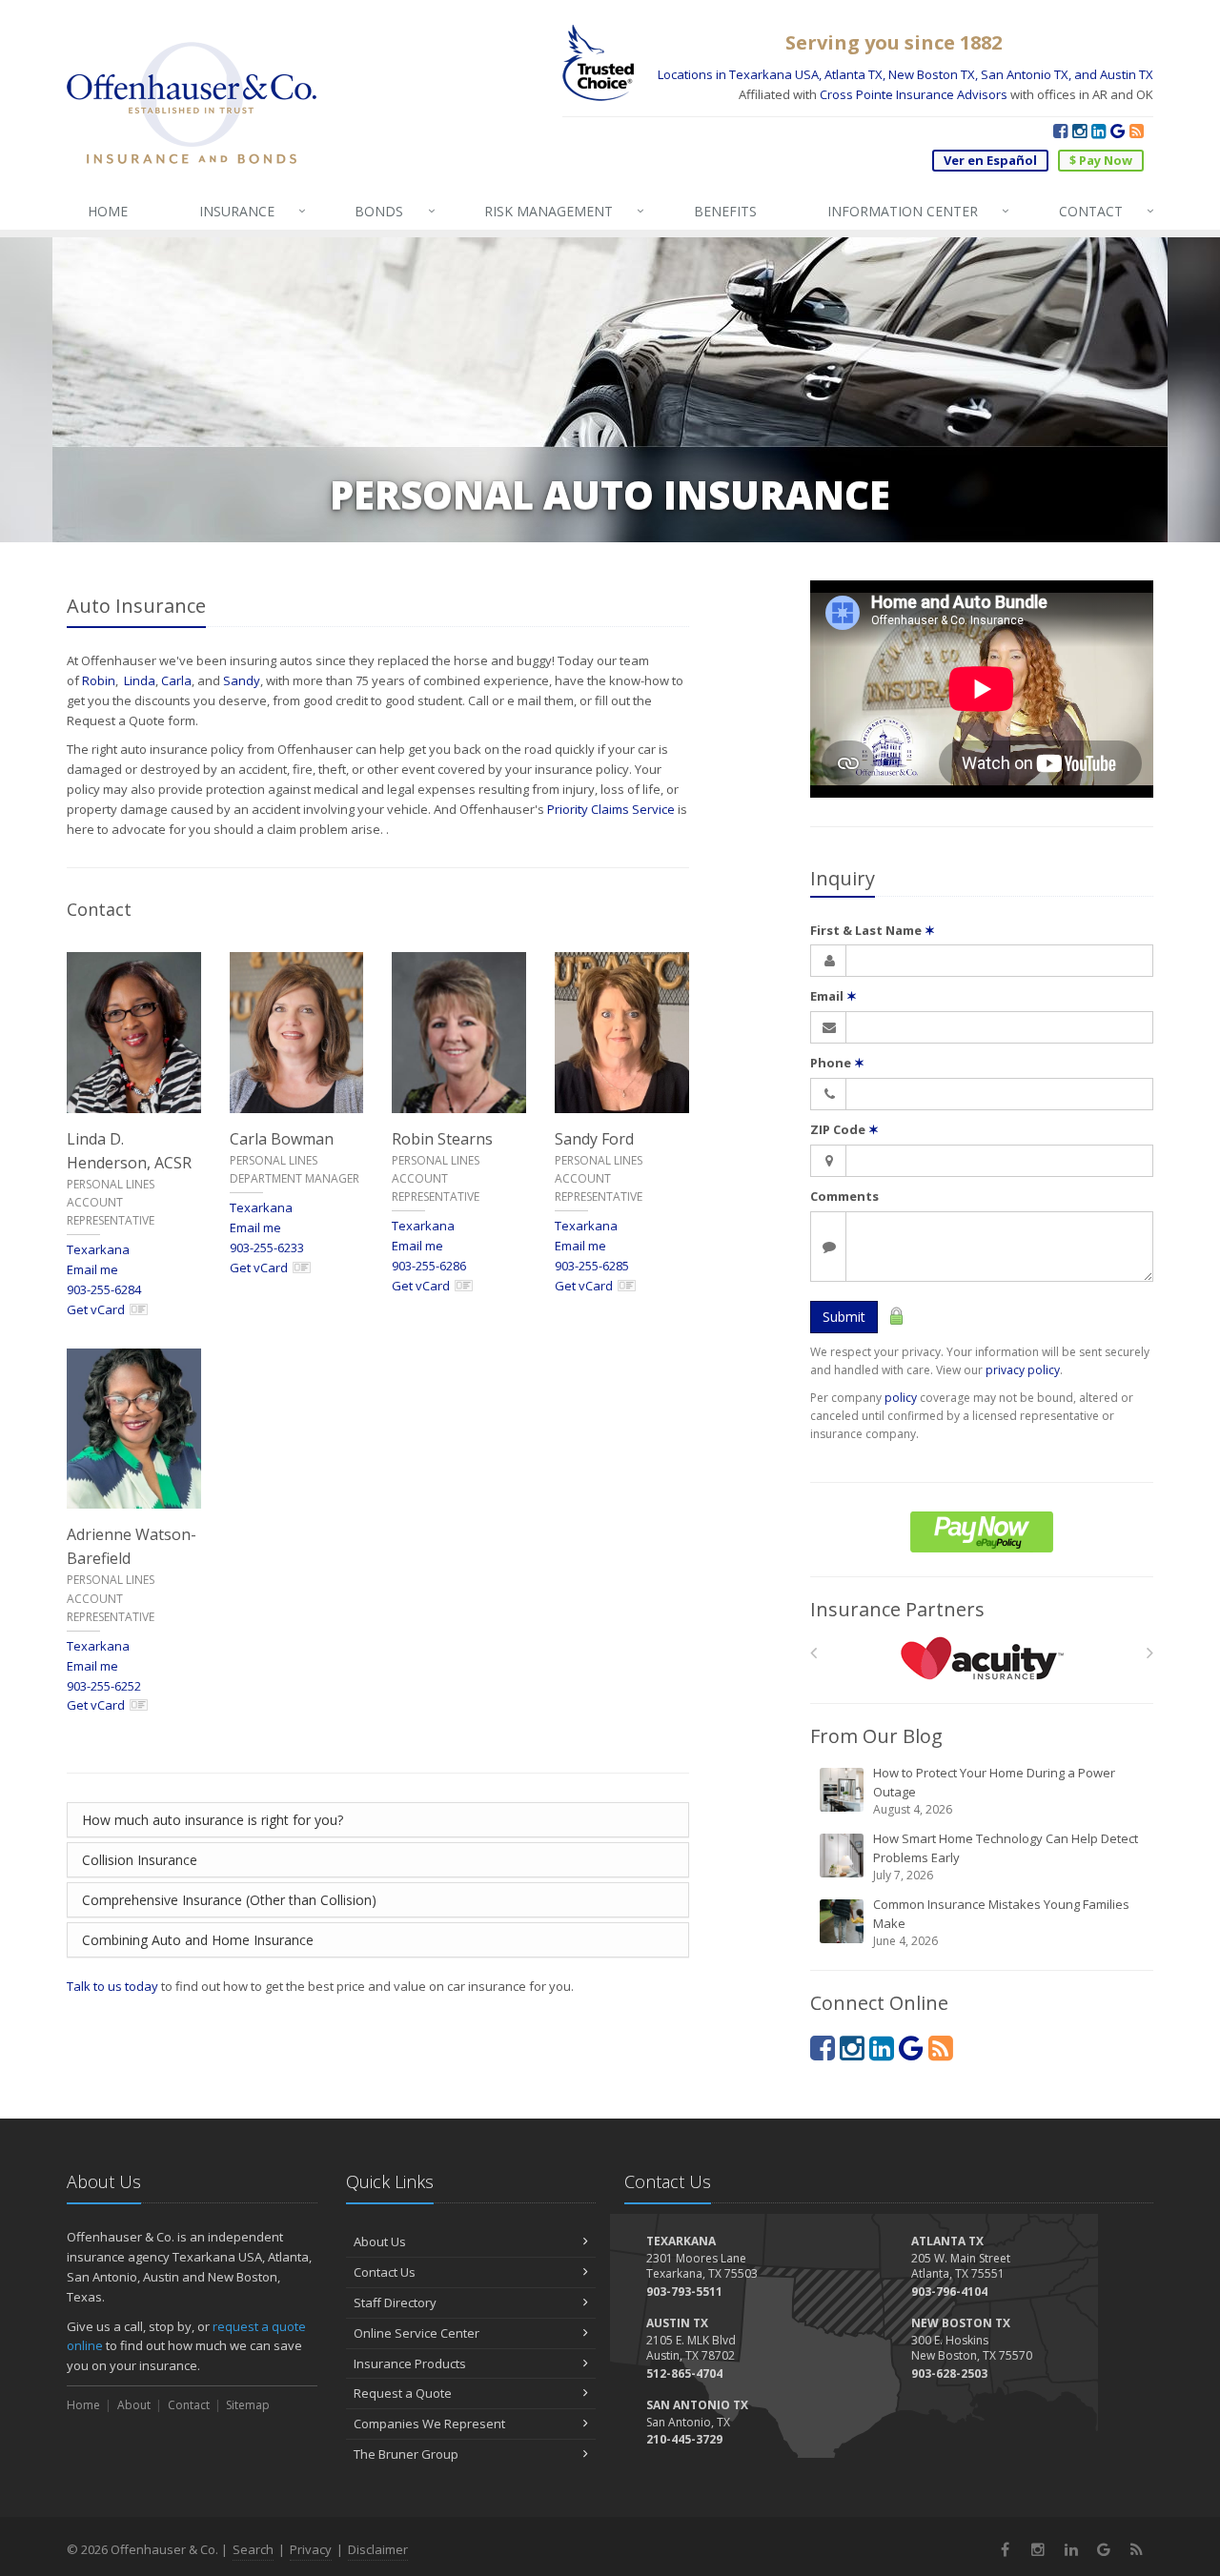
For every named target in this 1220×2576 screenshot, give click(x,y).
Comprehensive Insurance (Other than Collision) (229, 1900)
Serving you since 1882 (894, 42)
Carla (176, 680)
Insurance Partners (897, 1609)
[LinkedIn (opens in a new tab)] (1098, 131)
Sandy (242, 680)
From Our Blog (876, 1736)
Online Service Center (417, 2333)
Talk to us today (112, 1986)
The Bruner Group (406, 2454)
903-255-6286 (429, 1266)
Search (253, 2549)
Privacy (311, 2549)
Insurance (253, 211)
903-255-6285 (592, 1266)
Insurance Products (410, 2363)
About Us (380, 2241)
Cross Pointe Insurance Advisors (914, 94)
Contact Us (385, 2272)
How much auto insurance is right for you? (213, 1820)
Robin (99, 680)
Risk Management (564, 211)
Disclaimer (378, 2549)
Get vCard (96, 1309)
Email (834, 996)
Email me (92, 1269)
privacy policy (1023, 1370)
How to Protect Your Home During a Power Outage (994, 1791)
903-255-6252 (104, 1686)
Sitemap (248, 2405)
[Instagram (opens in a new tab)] (1079, 131)
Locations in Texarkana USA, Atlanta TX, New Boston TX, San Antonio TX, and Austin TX (905, 74)
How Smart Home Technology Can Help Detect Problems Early (1006, 1856)
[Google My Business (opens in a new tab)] (1118, 131)
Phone (837, 1063)
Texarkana (98, 1249)
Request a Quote (403, 2393)
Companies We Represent (429, 2424)
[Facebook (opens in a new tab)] (1060, 131)
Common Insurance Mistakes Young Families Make (1001, 1922)
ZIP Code (844, 1129)
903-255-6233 (267, 1247)
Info (918, 211)
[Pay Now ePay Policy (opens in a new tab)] (982, 1532)
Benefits (725, 211)
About (134, 2405)
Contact (1107, 211)
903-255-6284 (104, 1289)
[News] (1137, 131)
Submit (844, 1317)
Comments (844, 1196)
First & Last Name (873, 930)
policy (901, 1398)
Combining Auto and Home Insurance (198, 1940)
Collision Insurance (140, 1860)
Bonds (395, 211)
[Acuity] (982, 1658)
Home (83, 2405)
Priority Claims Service (611, 809)
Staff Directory (395, 2302)
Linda (140, 680)
